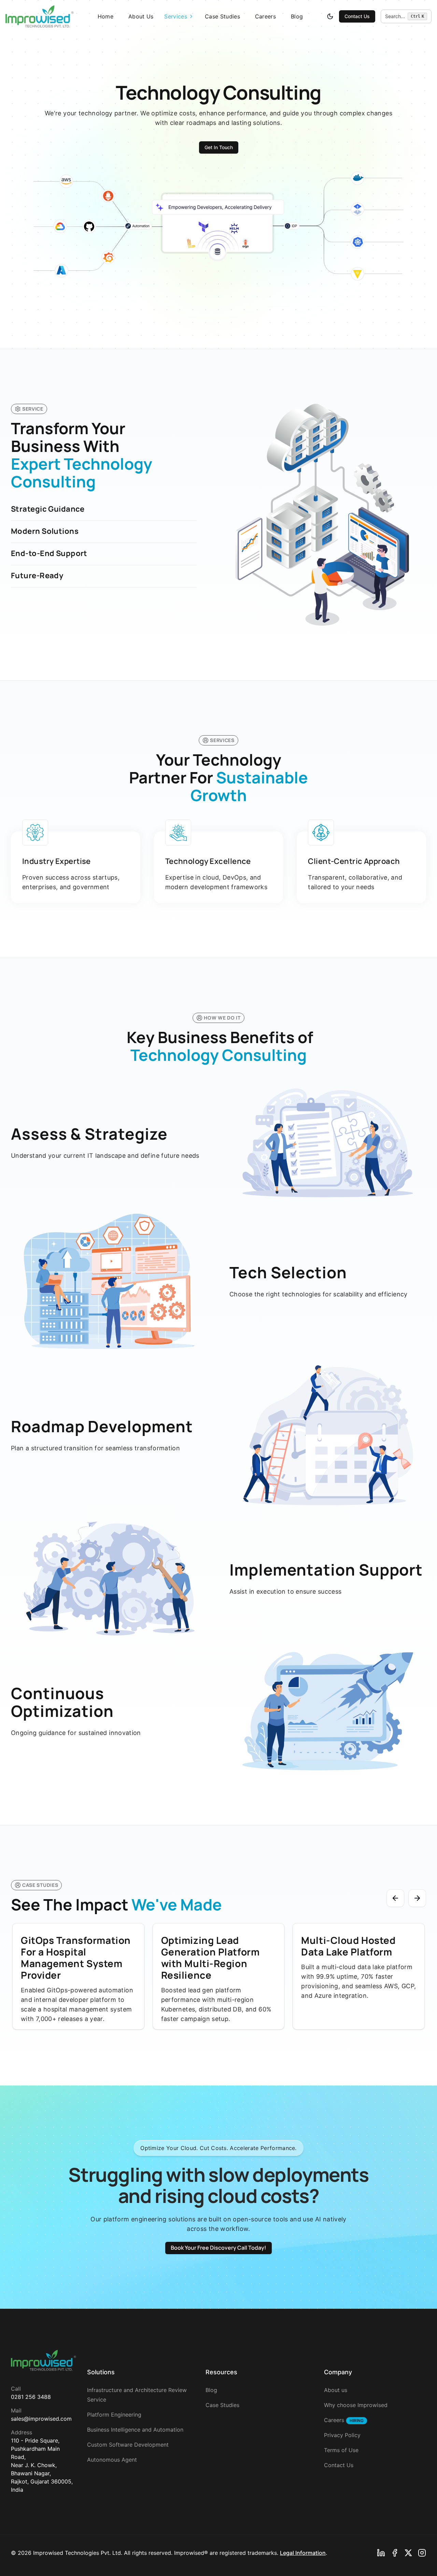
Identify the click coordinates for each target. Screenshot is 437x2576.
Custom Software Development (128, 2445)
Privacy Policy (342, 2435)
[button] (406, 16)
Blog (297, 16)
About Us (141, 16)
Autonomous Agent (112, 2460)
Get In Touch (219, 147)
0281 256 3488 (31, 2397)
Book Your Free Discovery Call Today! (218, 2248)
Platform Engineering (114, 2415)
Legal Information (303, 2553)
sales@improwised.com (41, 2419)
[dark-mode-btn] (330, 16)
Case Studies (222, 16)
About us (336, 2390)
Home (105, 16)
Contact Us (357, 16)
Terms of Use (341, 2450)
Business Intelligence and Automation (135, 2430)
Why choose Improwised (356, 2405)
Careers (265, 16)
